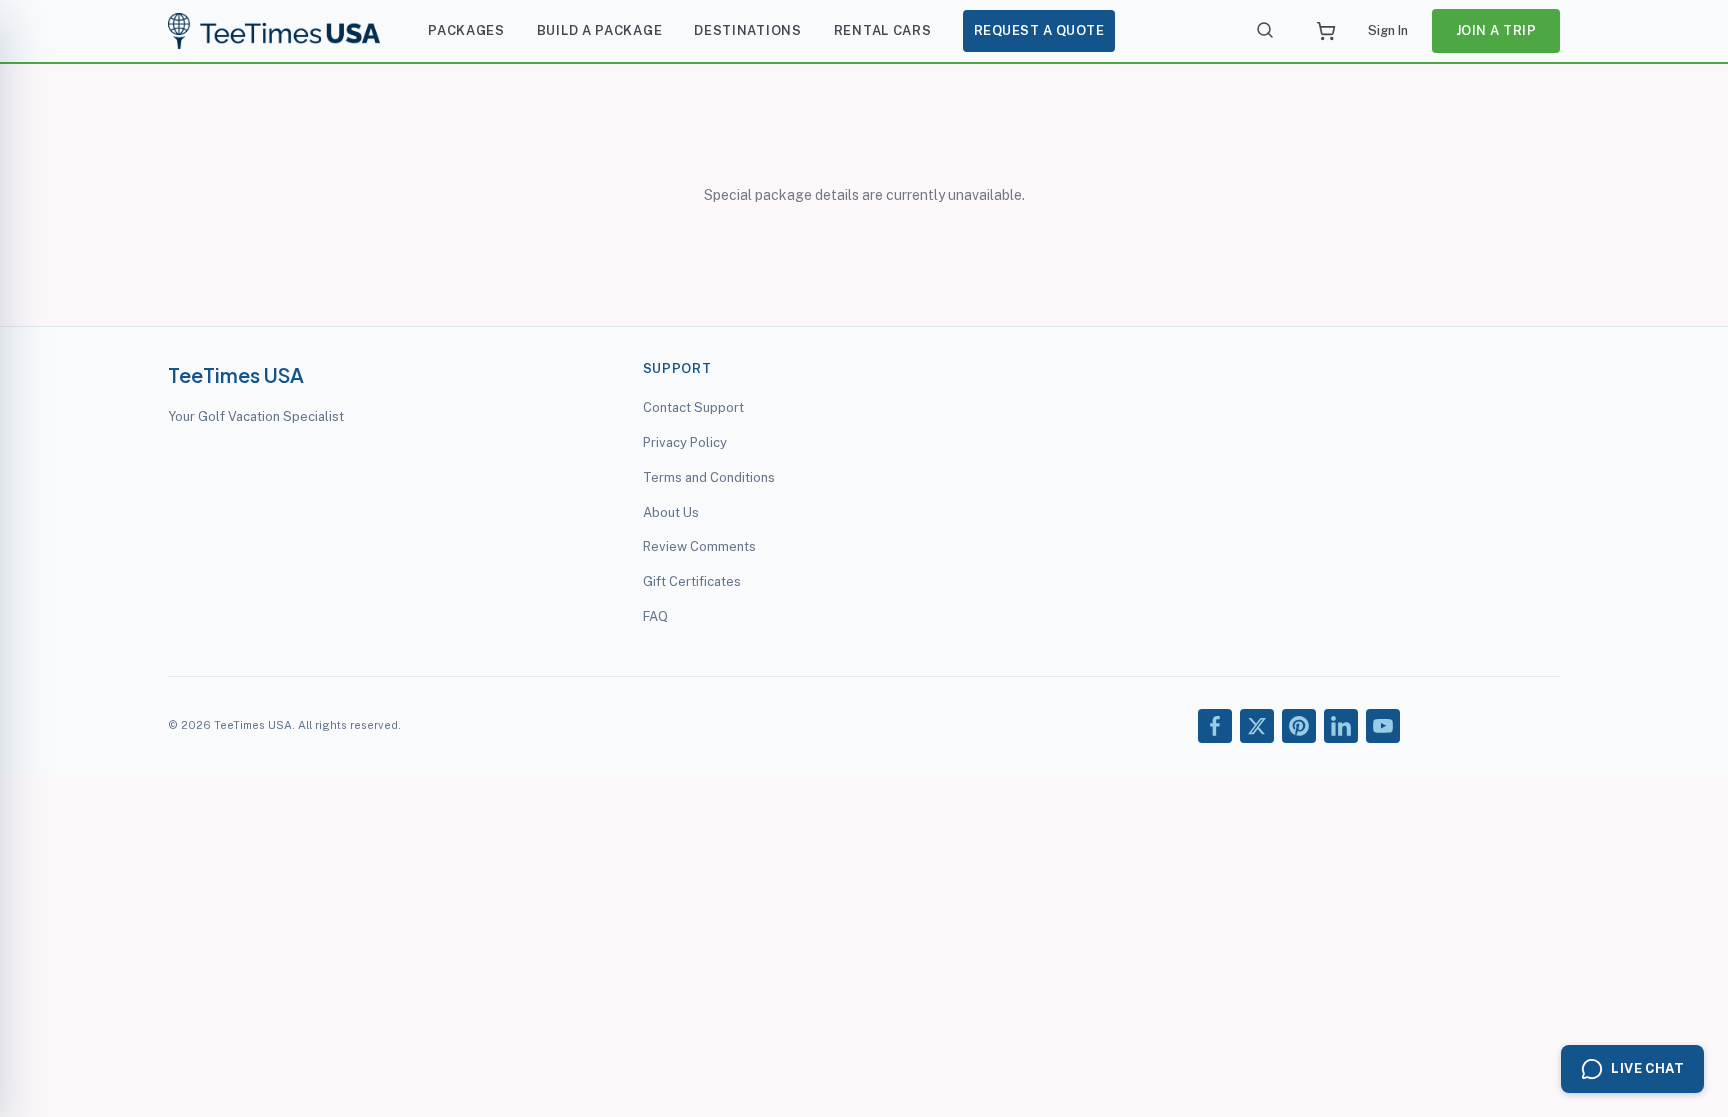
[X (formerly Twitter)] (1257, 726)
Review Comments (699, 546)
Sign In (1388, 30)
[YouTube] (1383, 726)
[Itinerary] (1326, 31)
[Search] (1266, 31)
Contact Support (693, 407)
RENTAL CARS (883, 30)
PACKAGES (466, 30)
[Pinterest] (1299, 726)
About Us (671, 512)
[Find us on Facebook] (1215, 726)
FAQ (655, 616)
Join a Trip (1496, 30)
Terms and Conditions (709, 477)
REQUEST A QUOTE (1039, 30)
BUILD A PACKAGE (600, 30)
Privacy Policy (685, 442)
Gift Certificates (692, 581)
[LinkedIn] (1341, 726)
